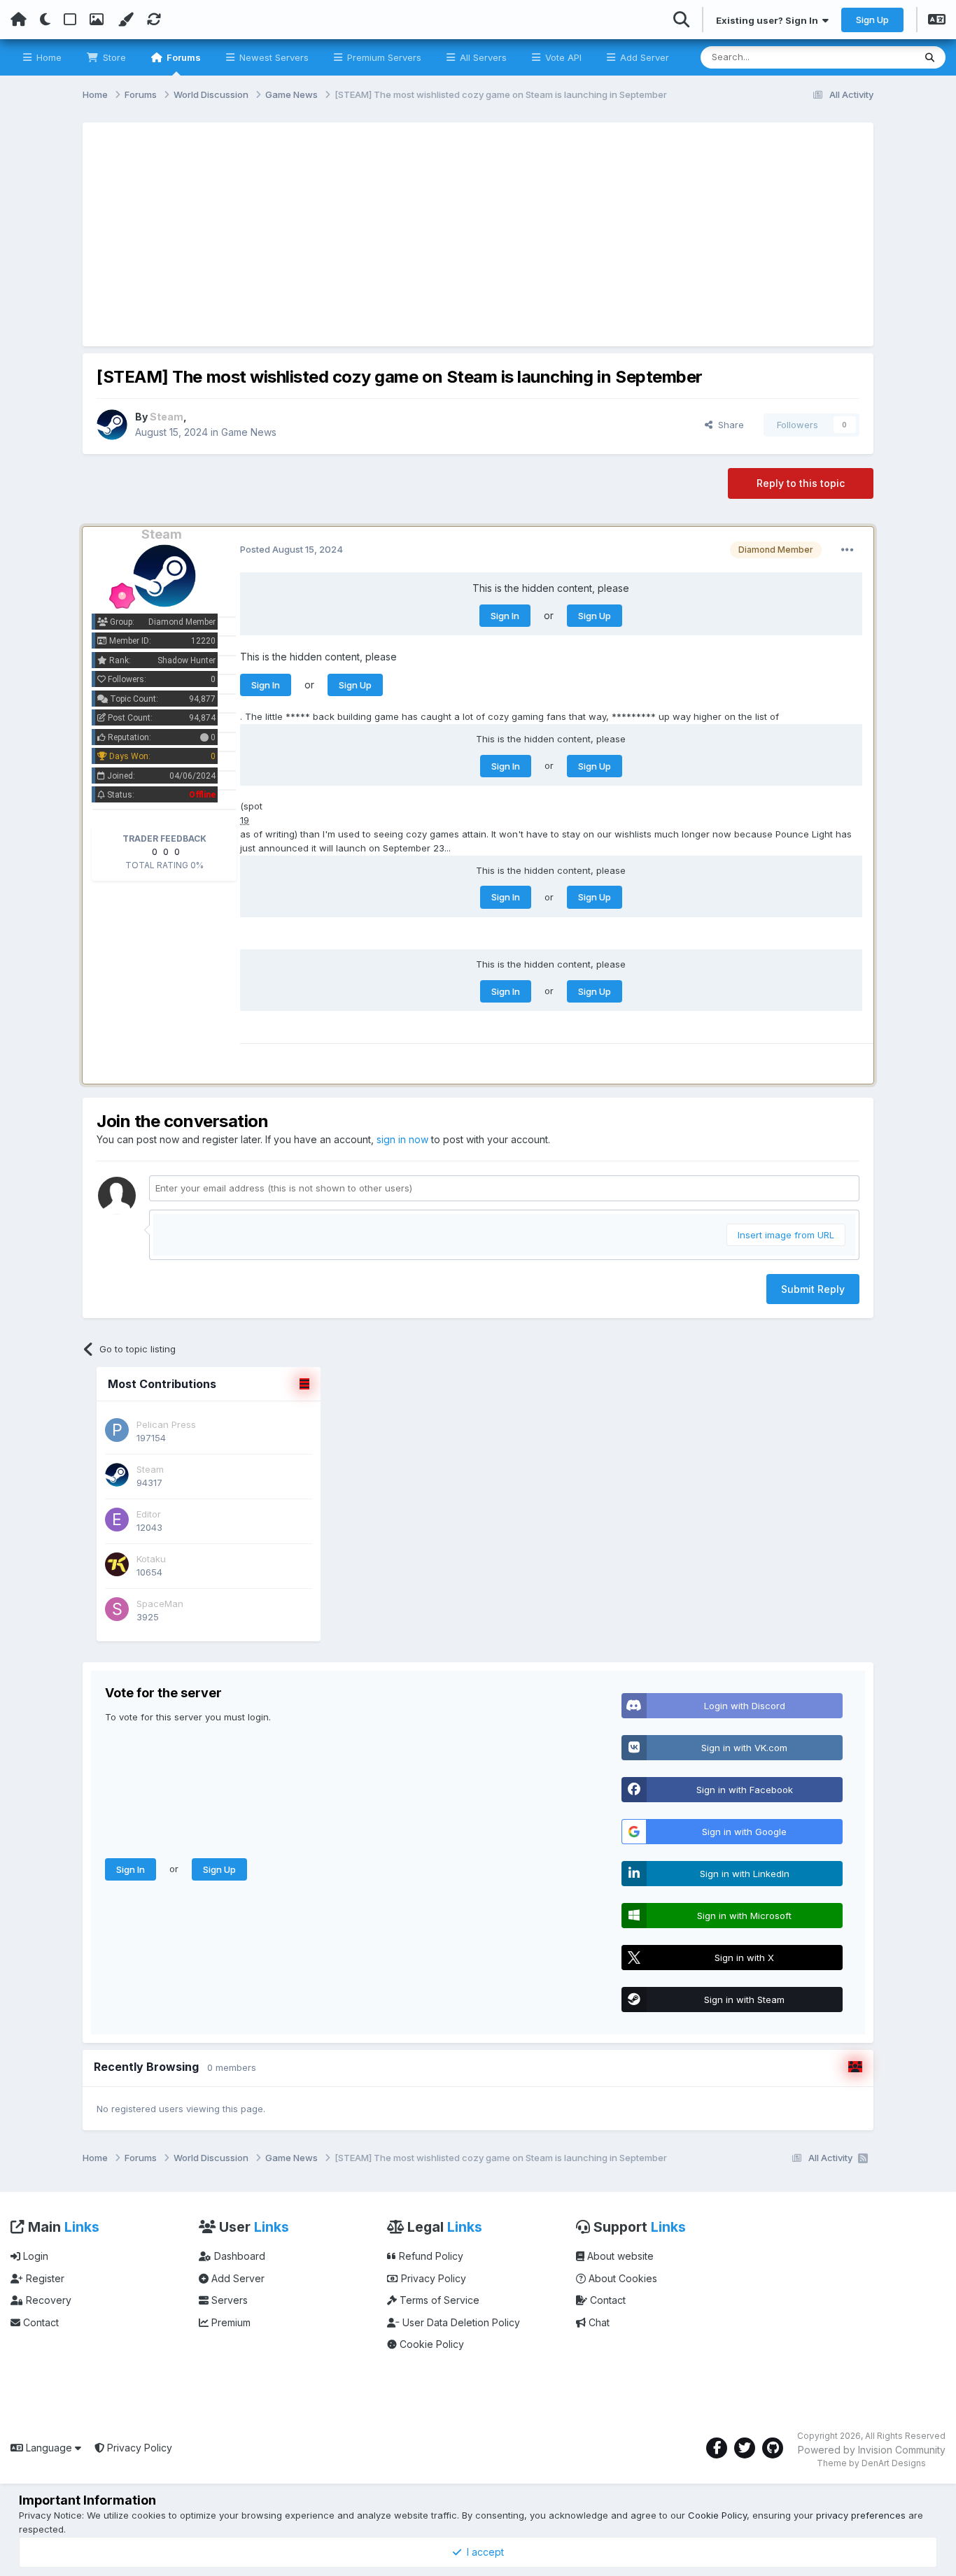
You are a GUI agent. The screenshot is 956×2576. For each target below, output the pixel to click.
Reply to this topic (801, 483)
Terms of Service (438, 2300)
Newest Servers (273, 57)
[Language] (937, 21)
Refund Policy (430, 2256)
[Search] (930, 57)
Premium (230, 2322)
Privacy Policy (432, 2278)
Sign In (505, 616)
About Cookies (621, 2278)
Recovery (47, 2300)
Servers (228, 2300)
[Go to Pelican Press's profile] (117, 1430)
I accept (483, 2552)
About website (619, 2256)
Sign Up (872, 20)
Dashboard (238, 2256)
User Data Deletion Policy (460, 2322)
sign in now (402, 1139)
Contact (40, 2322)
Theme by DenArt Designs (871, 2463)
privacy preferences (861, 2515)
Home (48, 57)
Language (49, 2448)
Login (34, 2256)
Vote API (562, 57)
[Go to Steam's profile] (112, 425)
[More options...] (848, 550)
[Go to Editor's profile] (117, 1520)
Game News (249, 432)
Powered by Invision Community (872, 2450)
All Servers (482, 57)
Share (728, 425)
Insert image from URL (786, 1235)
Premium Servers (383, 57)
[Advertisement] (478, 234)
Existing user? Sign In (769, 20)
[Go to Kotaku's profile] (117, 1564)
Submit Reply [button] (813, 1289)
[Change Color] (125, 20)
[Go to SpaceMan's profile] (117, 1609)
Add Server (643, 57)
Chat (598, 2322)
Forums (183, 57)
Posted (291, 549)
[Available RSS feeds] (863, 2158)
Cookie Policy (430, 2344)
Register (44, 2278)
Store (113, 57)
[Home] (19, 20)
